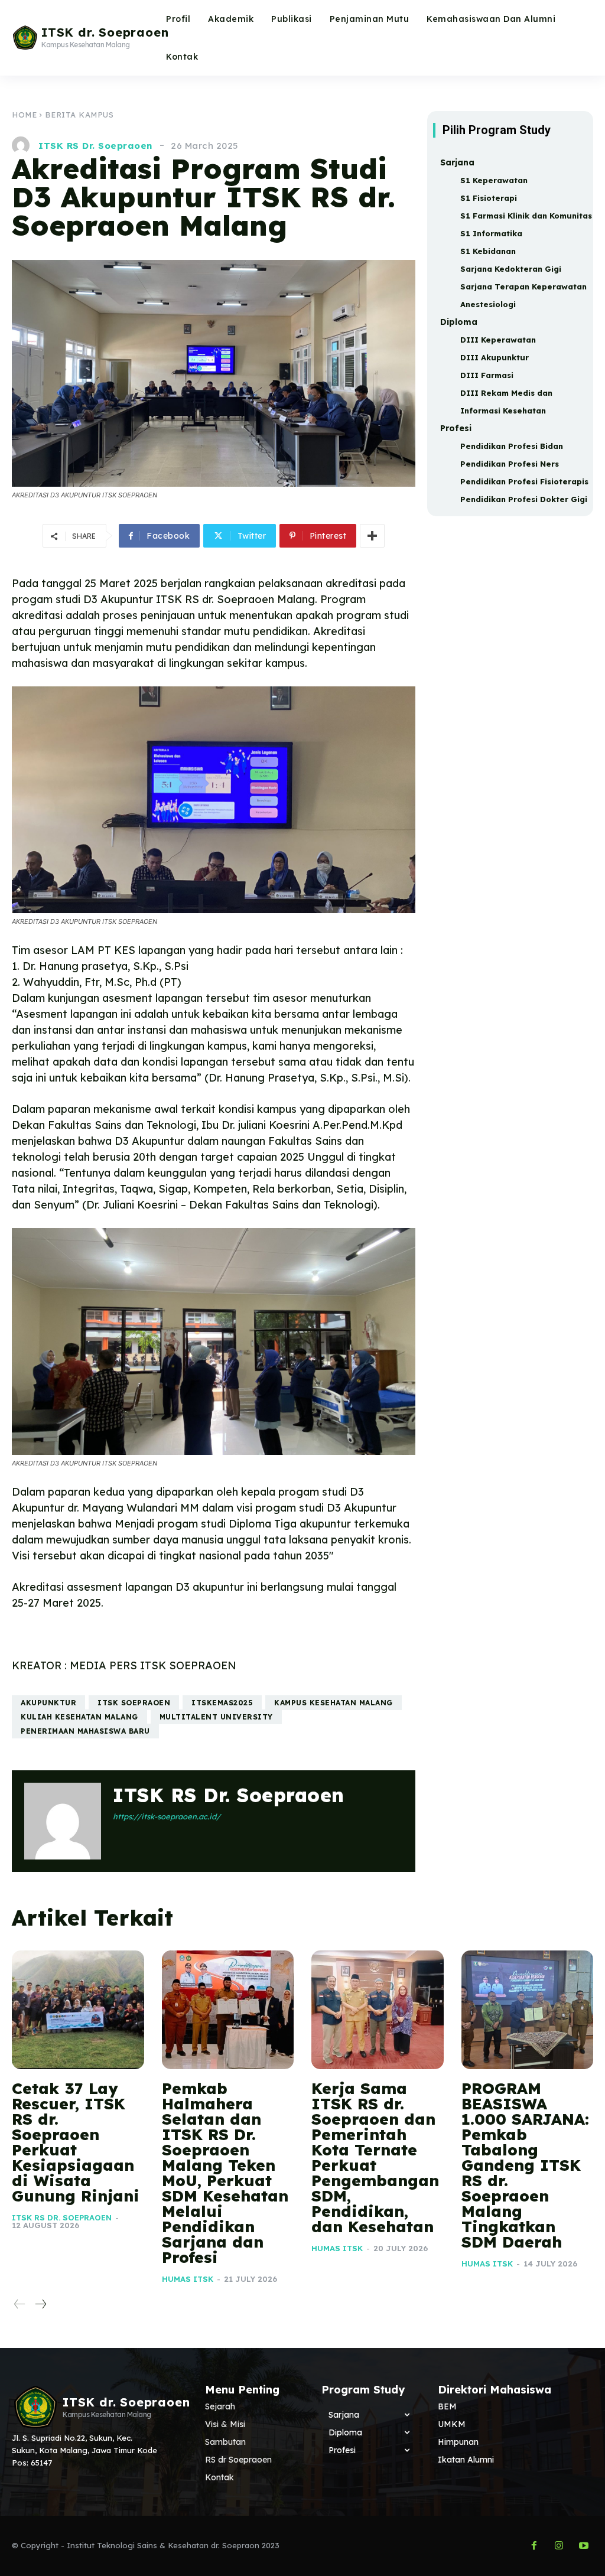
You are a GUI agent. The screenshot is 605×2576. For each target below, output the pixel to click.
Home (24, 115)
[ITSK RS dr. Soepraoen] (24, 145)
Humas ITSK (188, 2279)
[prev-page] (20, 2305)
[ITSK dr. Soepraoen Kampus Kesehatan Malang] (30, 2407)
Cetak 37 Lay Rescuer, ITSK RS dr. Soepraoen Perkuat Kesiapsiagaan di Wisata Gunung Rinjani (76, 2142)
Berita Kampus (79, 115)
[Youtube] (584, 2546)
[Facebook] (534, 2546)
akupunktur (48, 1703)
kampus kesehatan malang (334, 1703)
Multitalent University (216, 1717)
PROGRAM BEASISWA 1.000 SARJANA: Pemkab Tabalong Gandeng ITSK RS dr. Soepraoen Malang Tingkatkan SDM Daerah (525, 2165)
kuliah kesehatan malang (79, 1717)
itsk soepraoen (134, 1703)
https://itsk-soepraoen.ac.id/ (167, 1816)
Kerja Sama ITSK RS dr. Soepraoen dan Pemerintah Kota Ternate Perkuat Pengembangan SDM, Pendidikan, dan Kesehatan (375, 2157)
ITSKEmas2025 (222, 1703)
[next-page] (40, 2305)
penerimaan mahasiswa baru (85, 1731)
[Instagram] (559, 2546)
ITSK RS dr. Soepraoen (95, 146)
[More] (372, 536)
